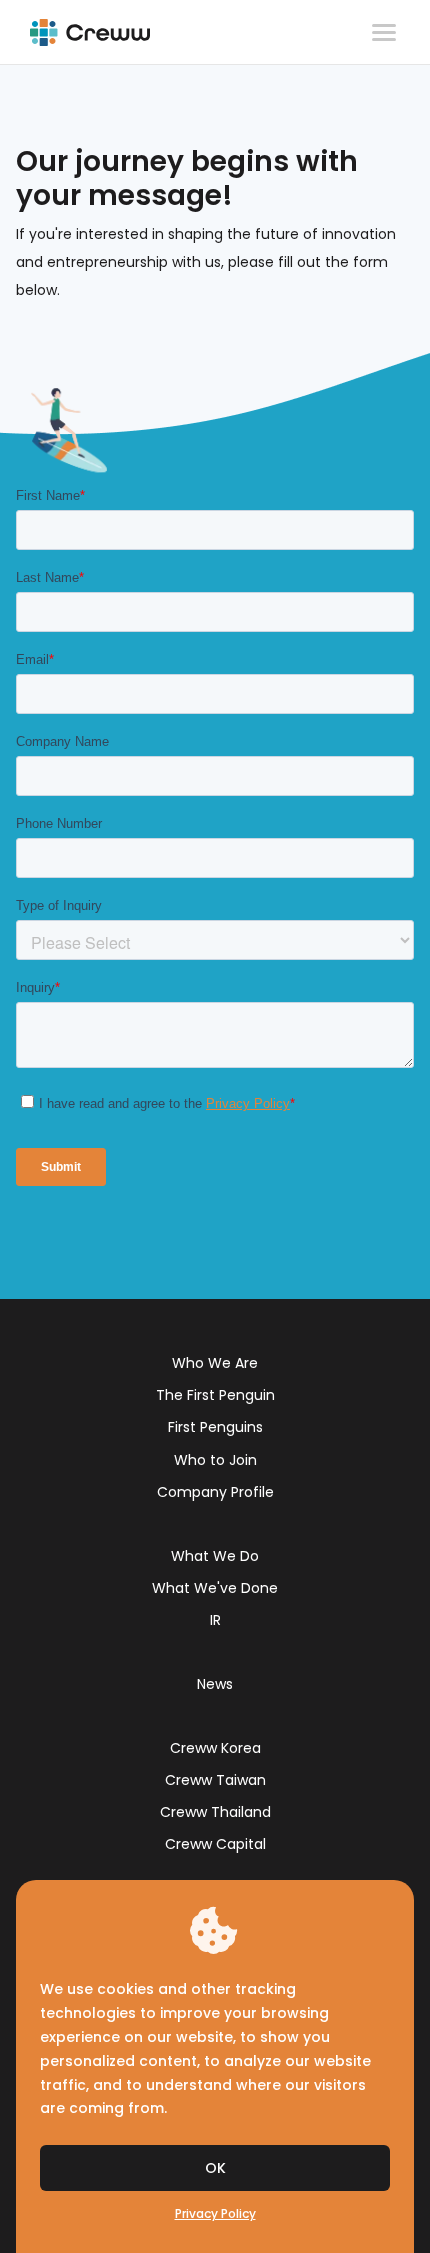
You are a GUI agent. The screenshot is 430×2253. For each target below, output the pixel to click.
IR (215, 1620)
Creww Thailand (215, 1812)
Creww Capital (215, 1844)
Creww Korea (215, 1748)
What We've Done (215, 1588)
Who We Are (215, 1363)
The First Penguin (215, 1395)
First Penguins (215, 1427)
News (215, 1684)
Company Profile (215, 1492)
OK (215, 2168)
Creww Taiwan (215, 1780)
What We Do (215, 1556)
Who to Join (215, 1460)
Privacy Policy (215, 2214)
